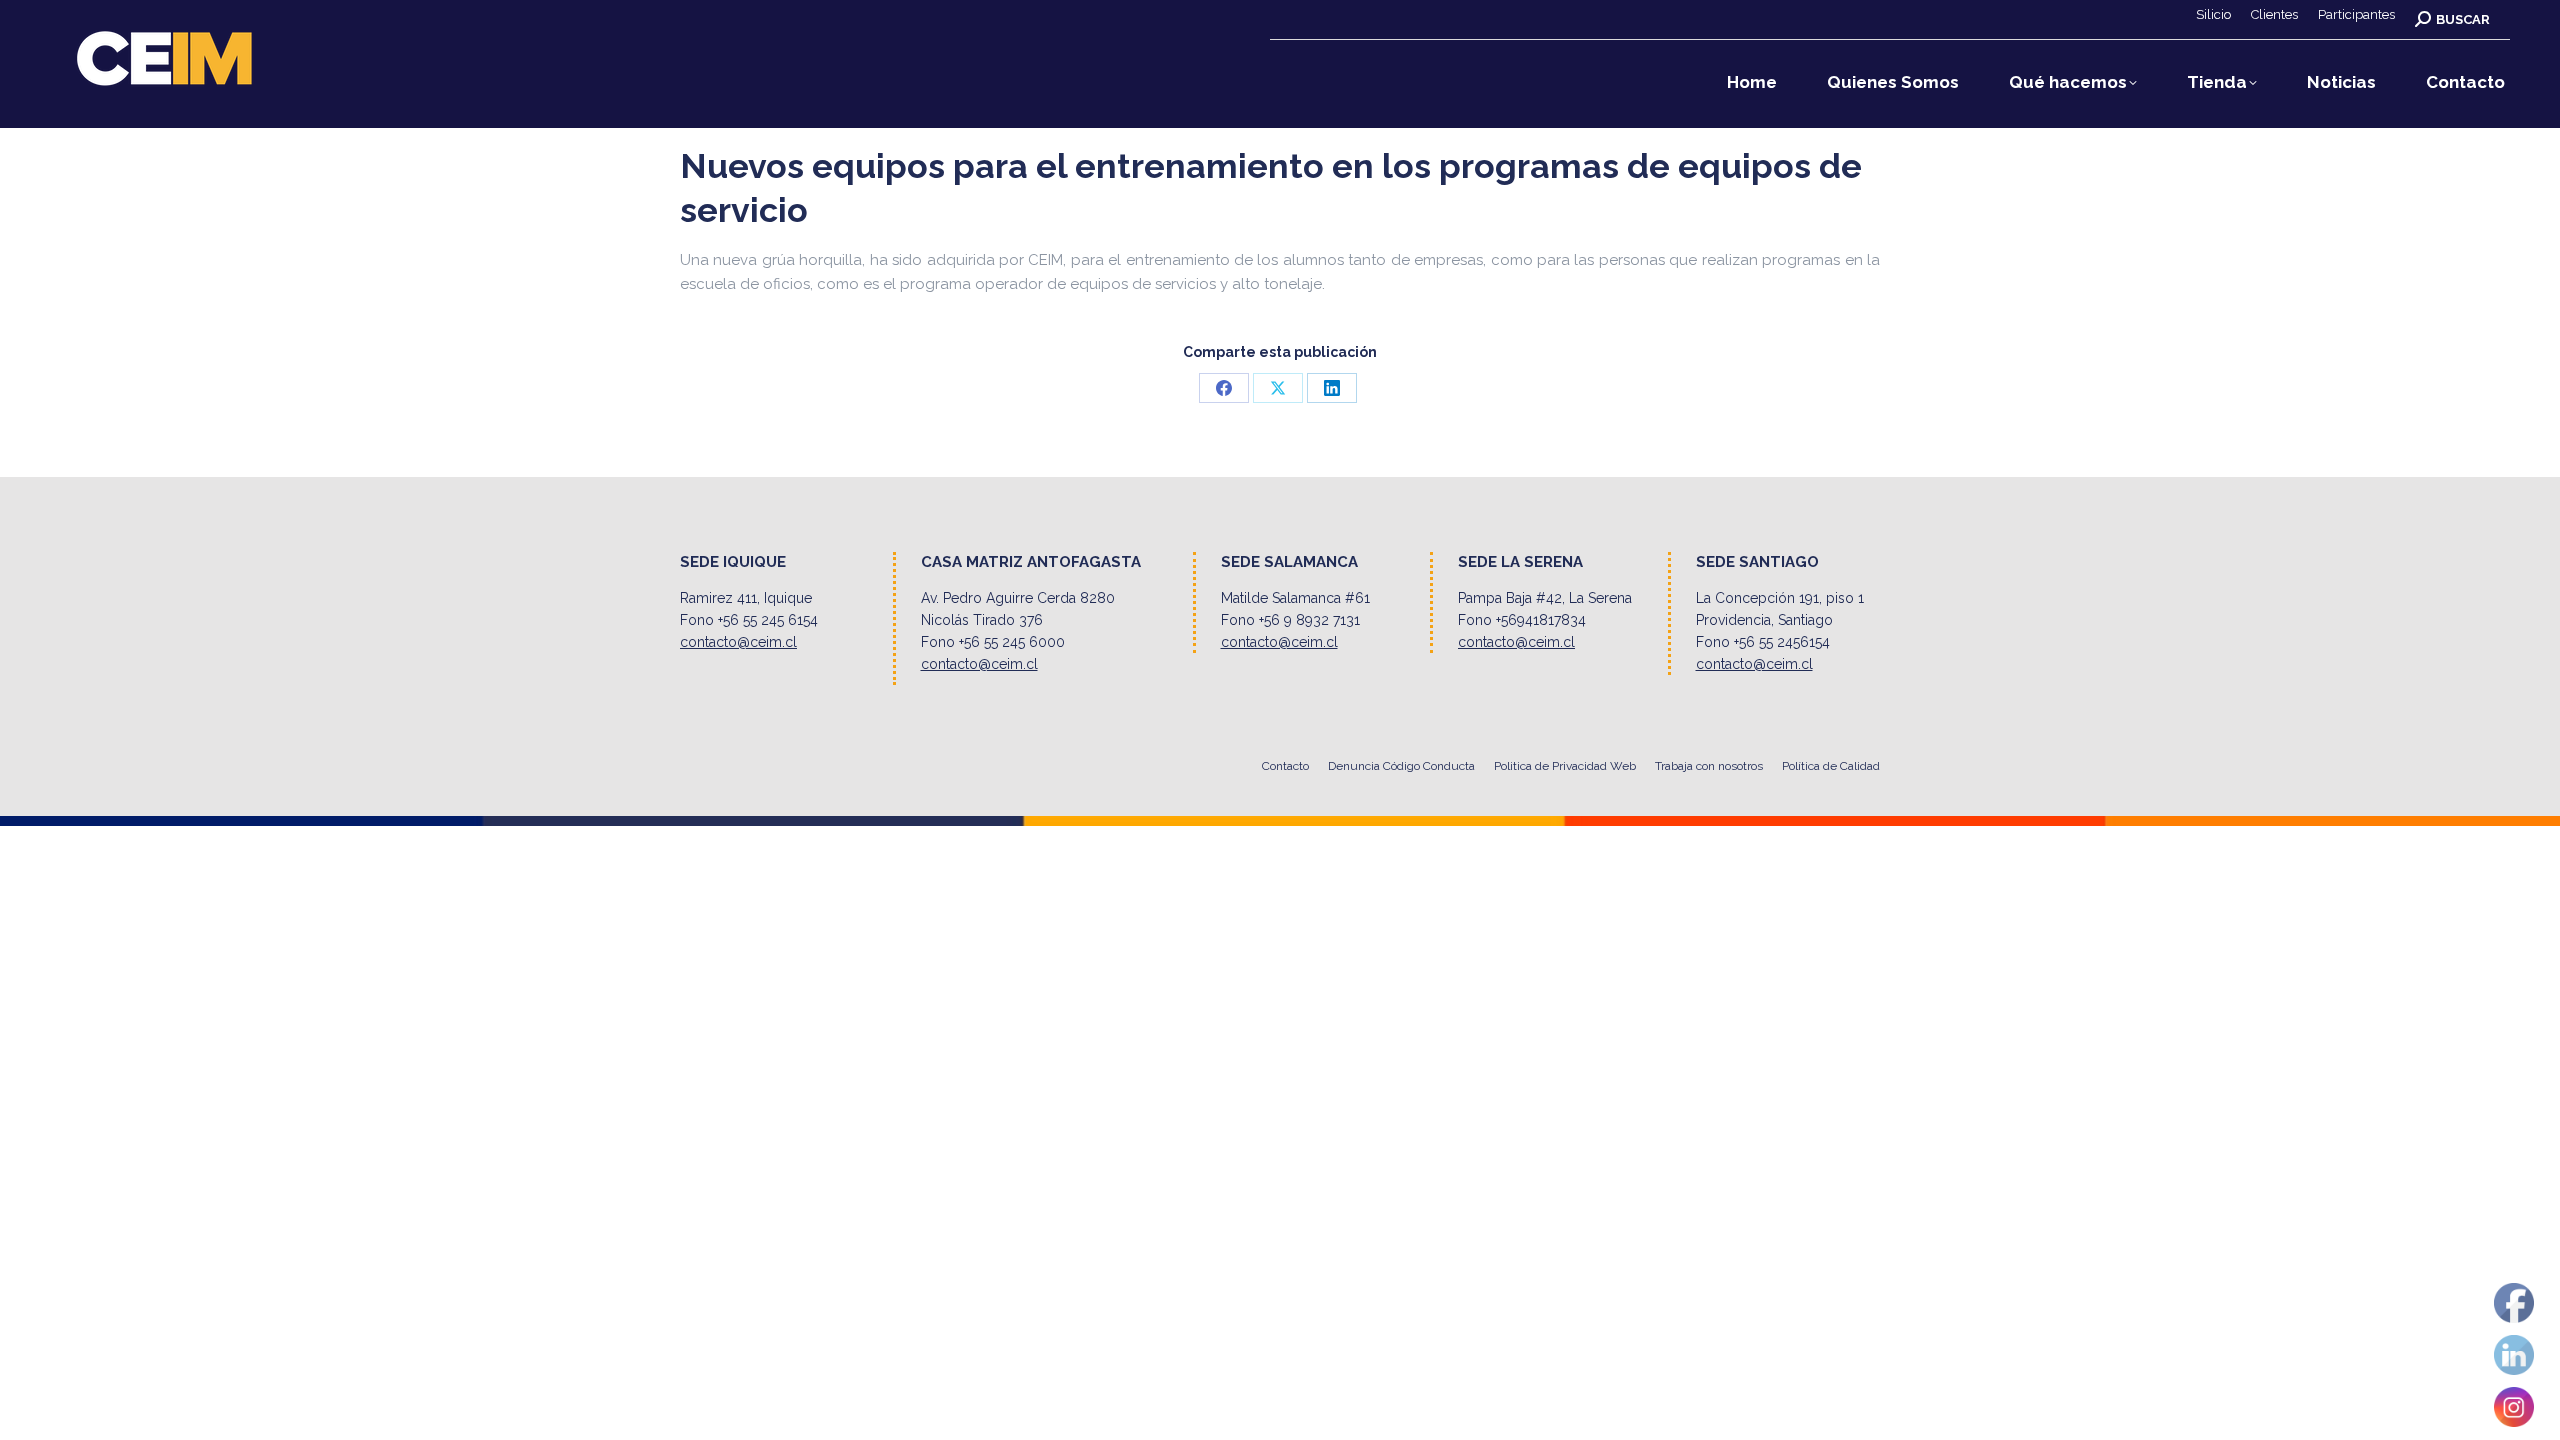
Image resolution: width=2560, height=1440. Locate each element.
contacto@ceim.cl (738, 642)
